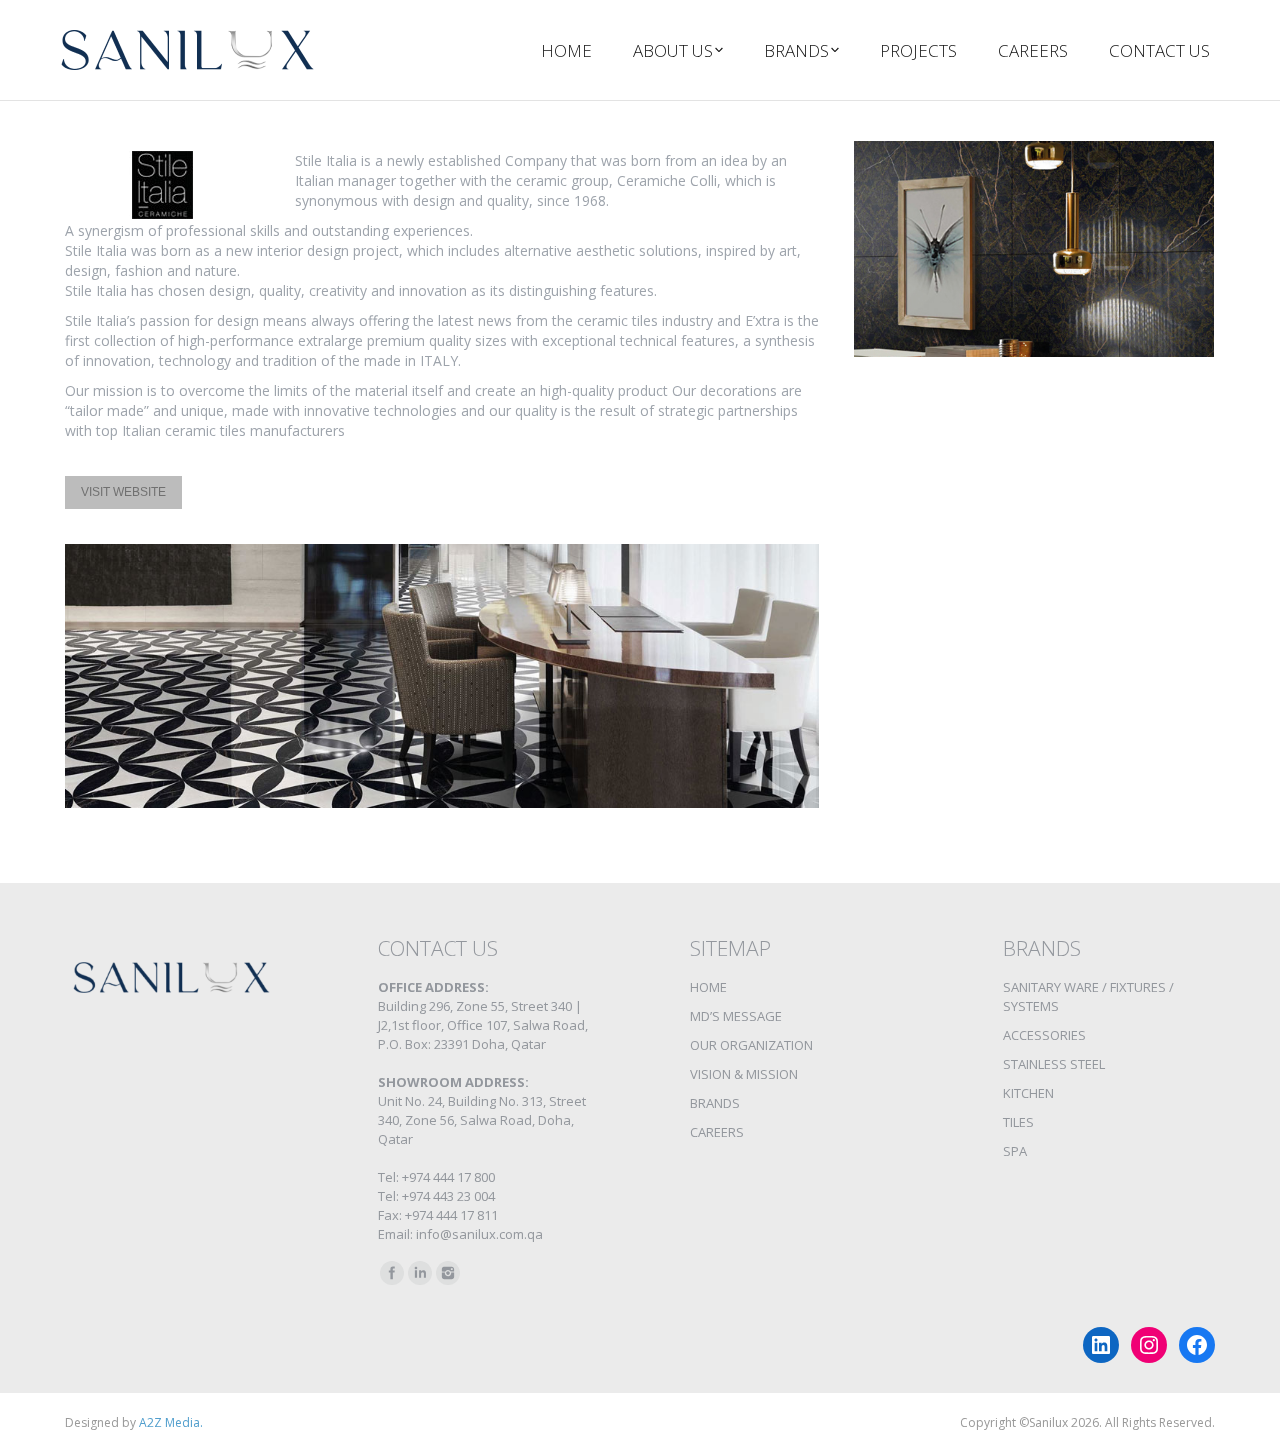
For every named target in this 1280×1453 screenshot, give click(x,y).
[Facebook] (392, 1273)
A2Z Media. (171, 1422)
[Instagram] (448, 1273)
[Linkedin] (420, 1273)
